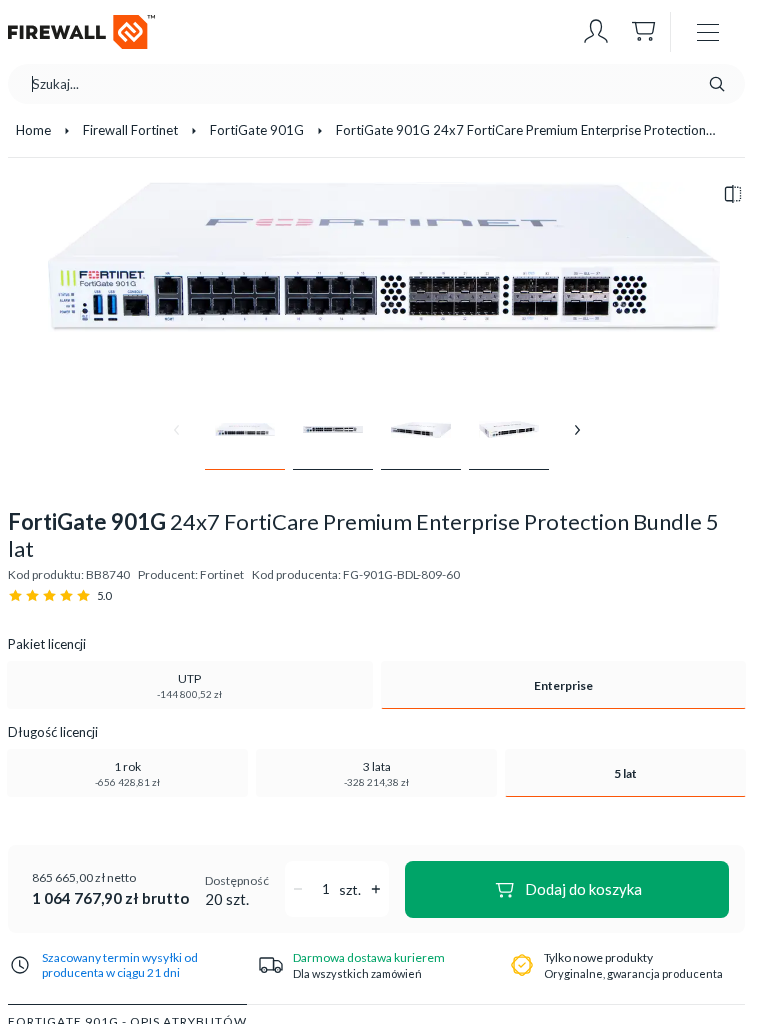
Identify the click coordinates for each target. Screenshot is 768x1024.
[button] (596, 32)
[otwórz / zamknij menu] (708, 32)
